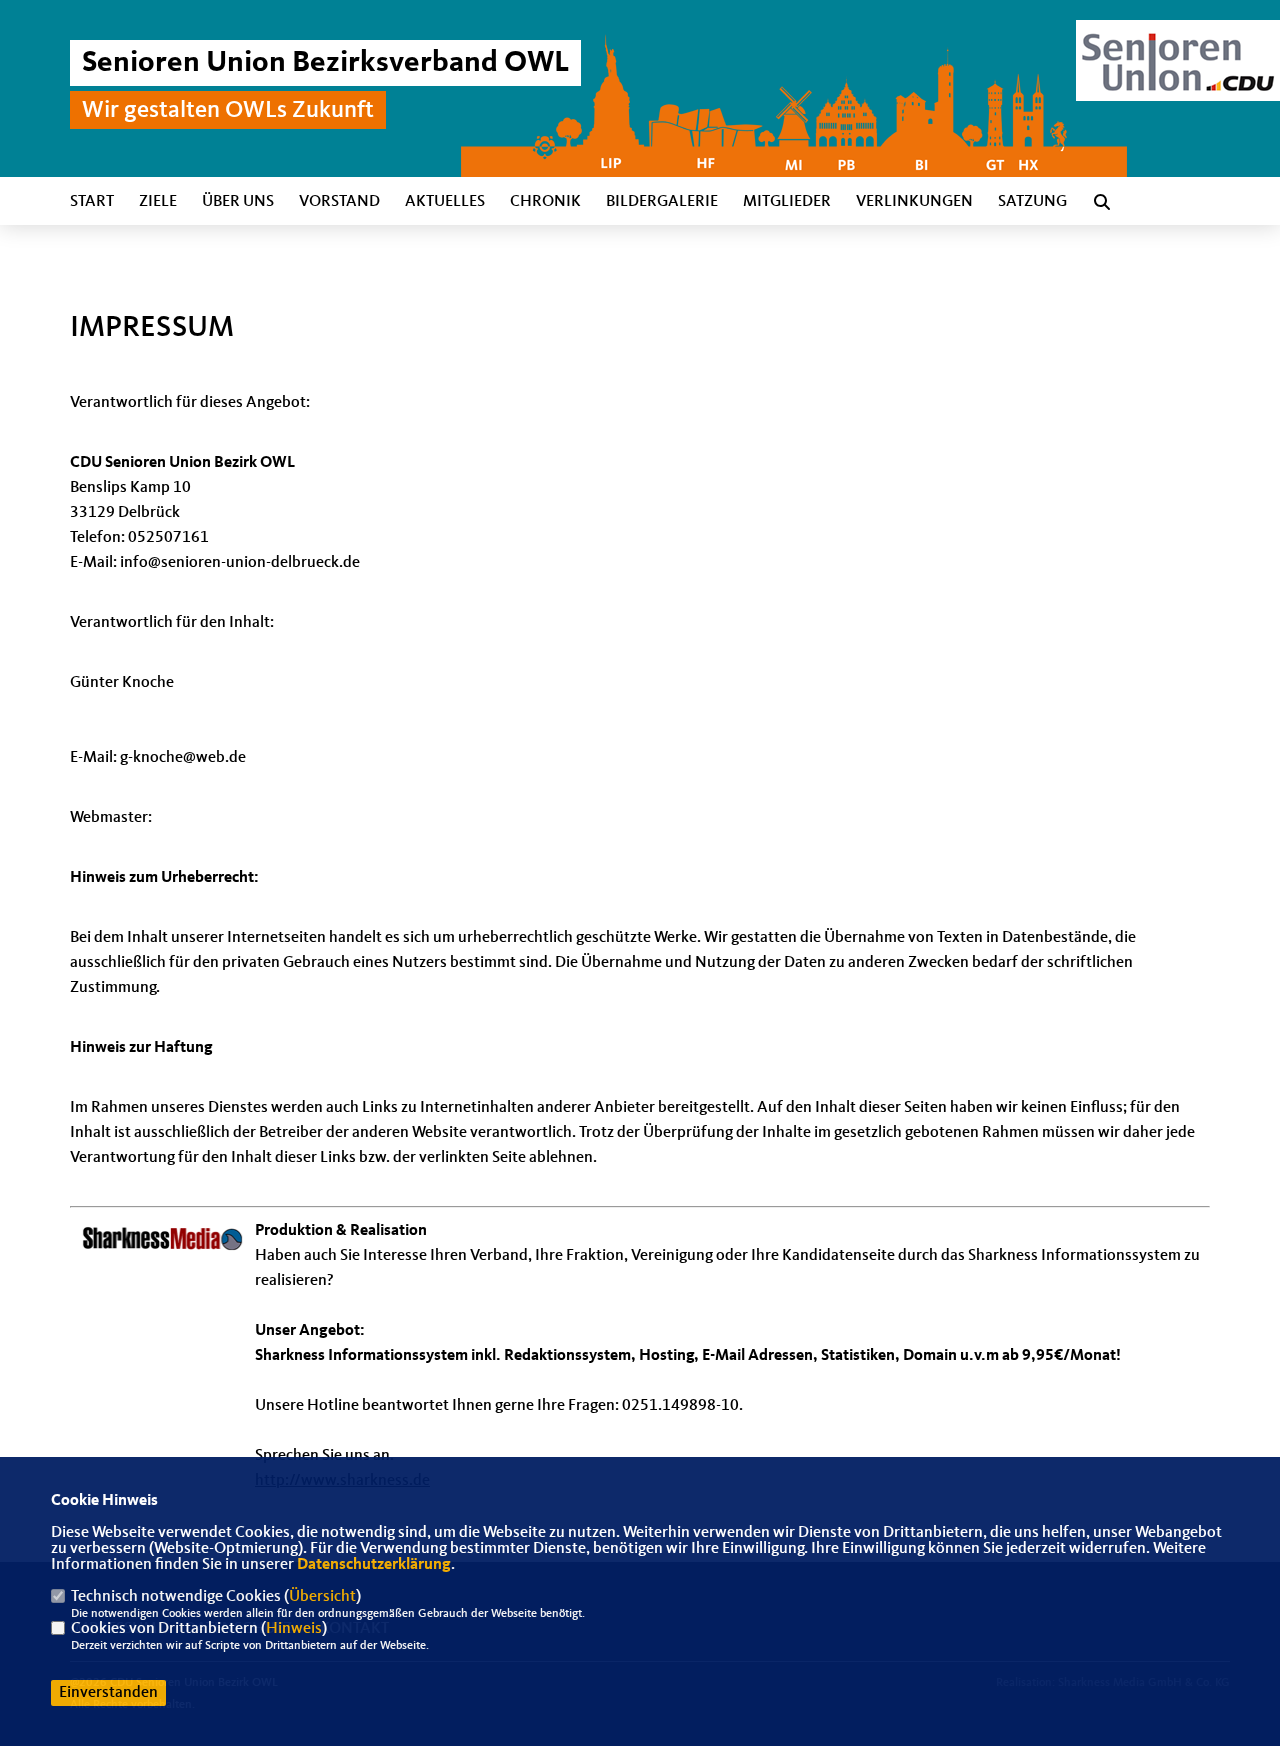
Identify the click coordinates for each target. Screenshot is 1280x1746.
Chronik (545, 202)
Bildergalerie (662, 202)
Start (92, 202)
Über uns (238, 202)
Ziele (158, 202)
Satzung (1032, 202)
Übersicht (322, 1597)
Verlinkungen (914, 202)
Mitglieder (787, 202)
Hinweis (294, 1629)
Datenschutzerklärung (374, 1565)
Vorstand (339, 202)
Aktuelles (445, 202)
